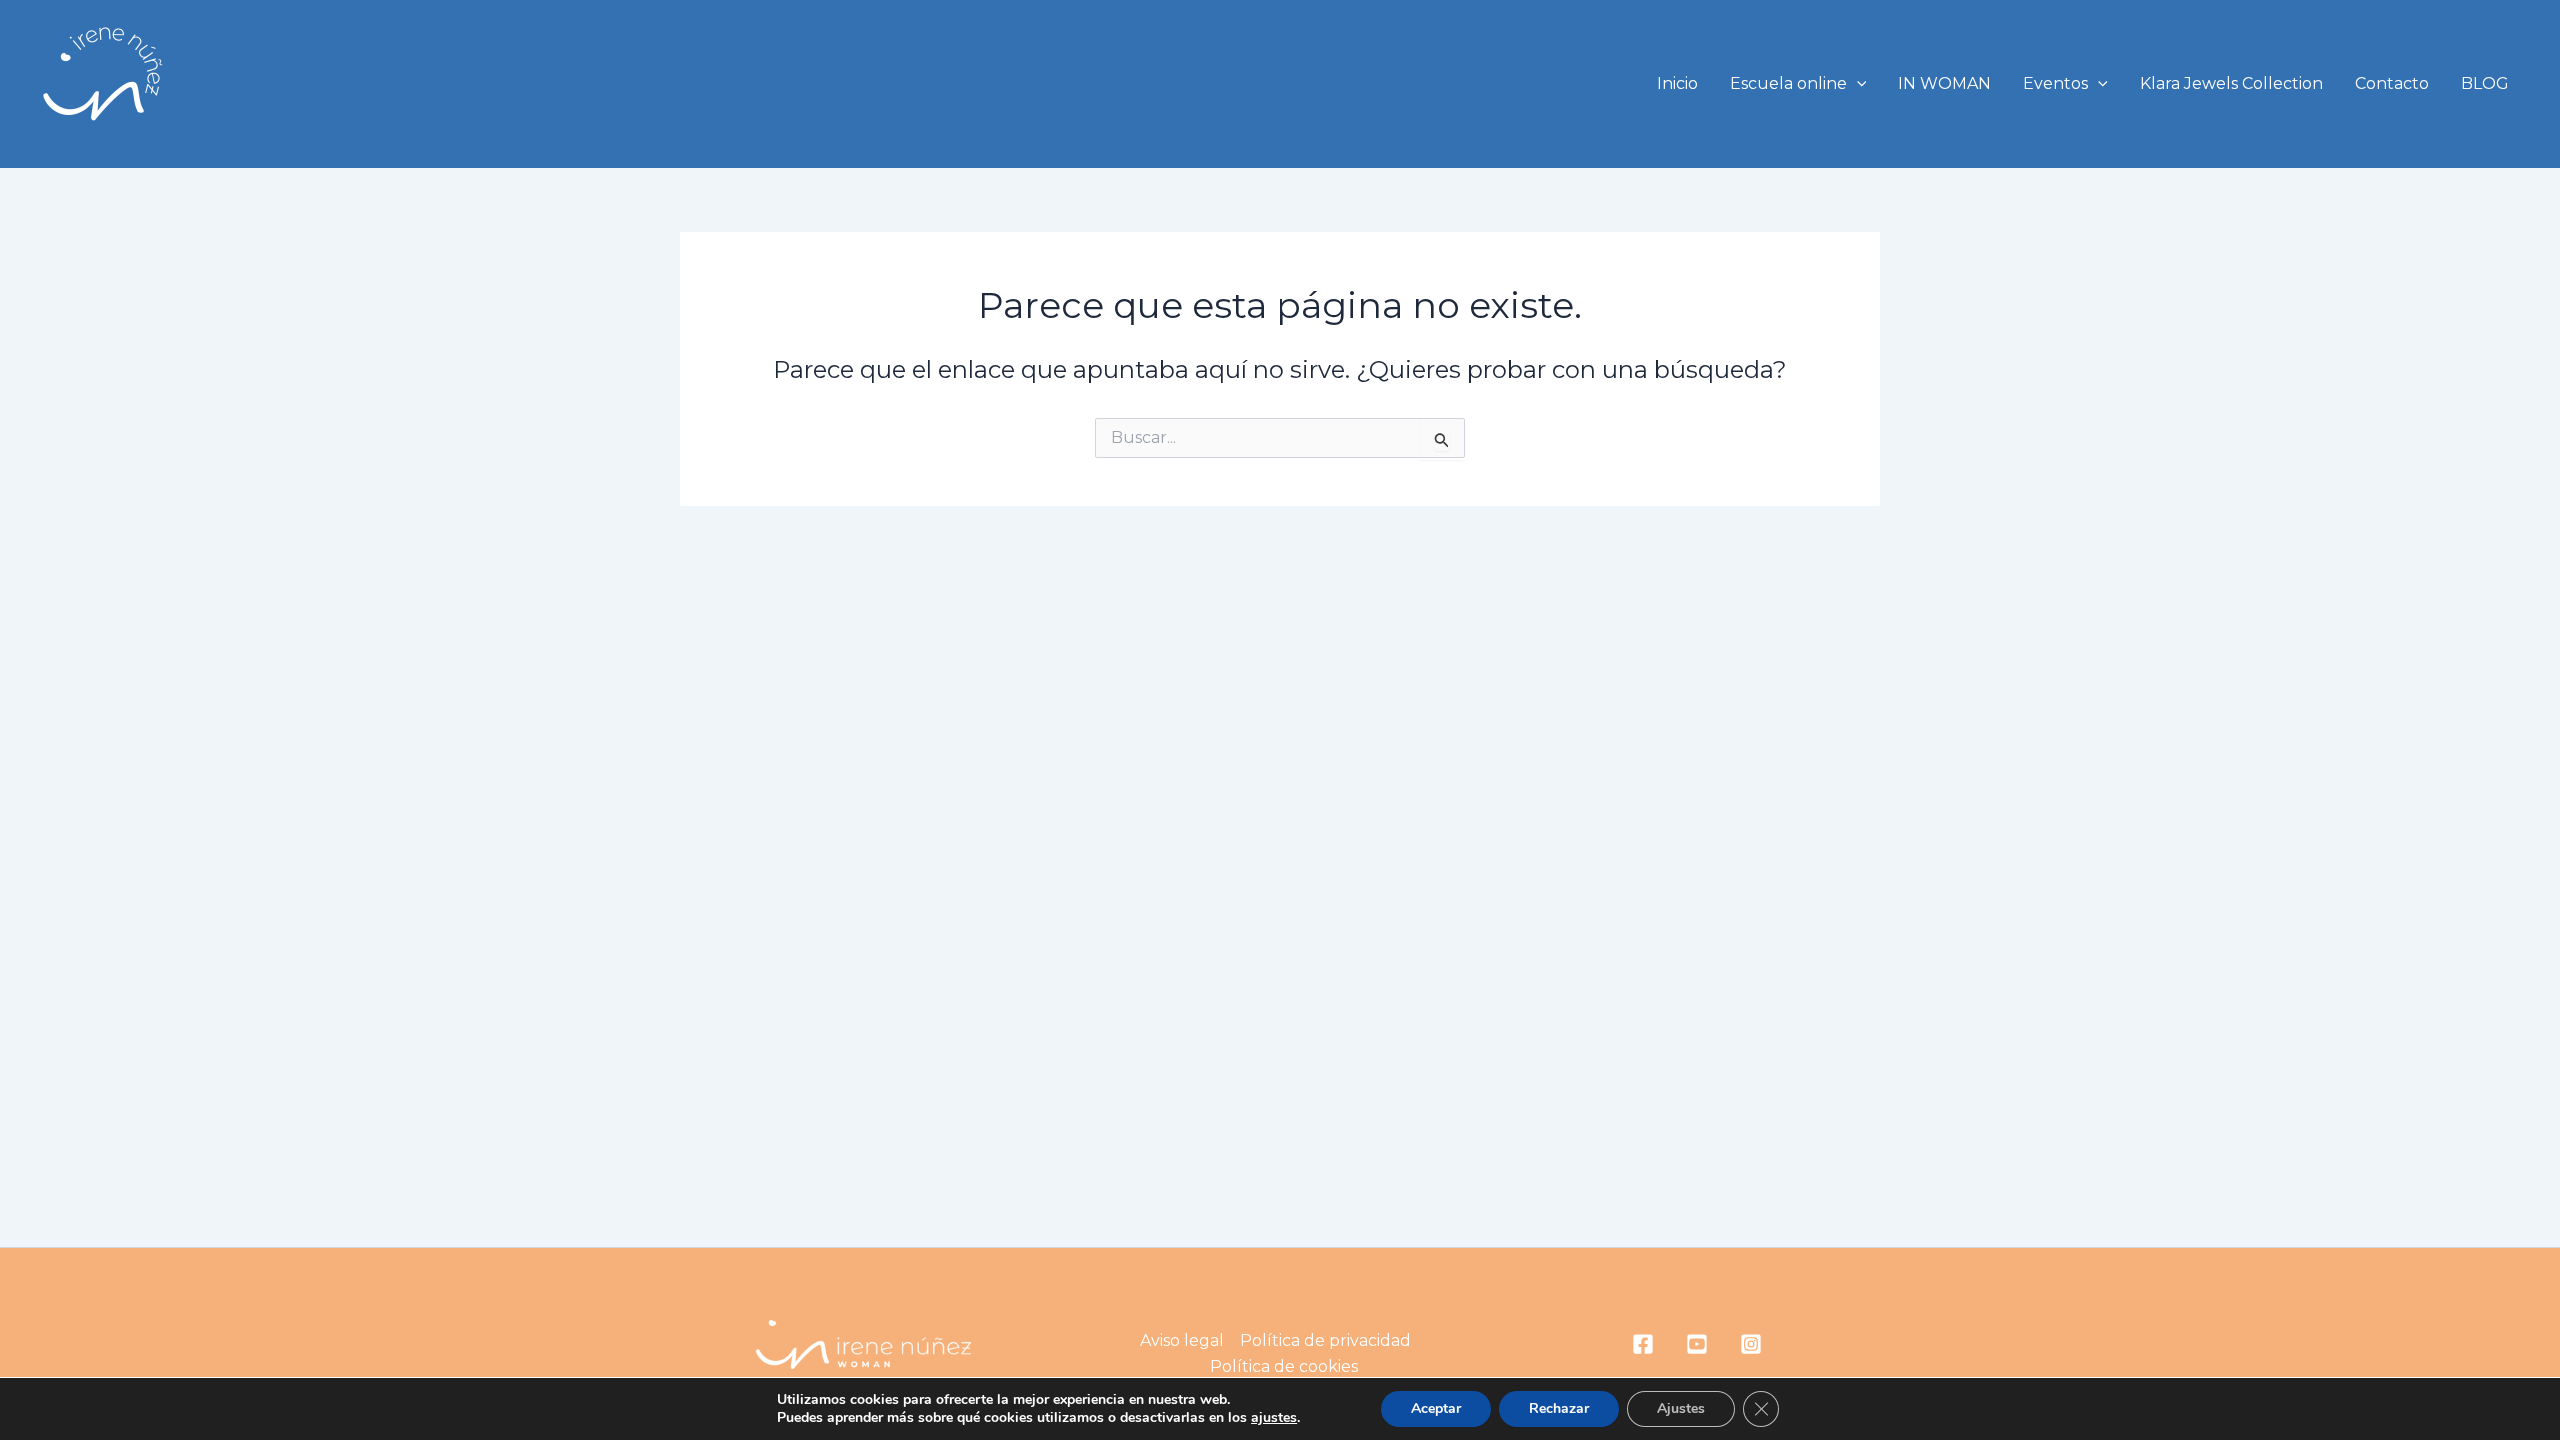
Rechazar (1559, 1408)
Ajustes (1681, 1408)
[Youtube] (1697, 1344)
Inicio (1677, 83)
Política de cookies (1284, 1366)
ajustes (1274, 1418)
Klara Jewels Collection (2231, 83)
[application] (1857, 83)
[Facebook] (1643, 1344)
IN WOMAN (1944, 83)
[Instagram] (1751, 1344)
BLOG (2485, 83)
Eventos (2055, 83)
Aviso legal (1182, 1340)
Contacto (2392, 83)
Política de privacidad (1325, 1340)
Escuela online (1788, 83)
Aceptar (1436, 1408)
